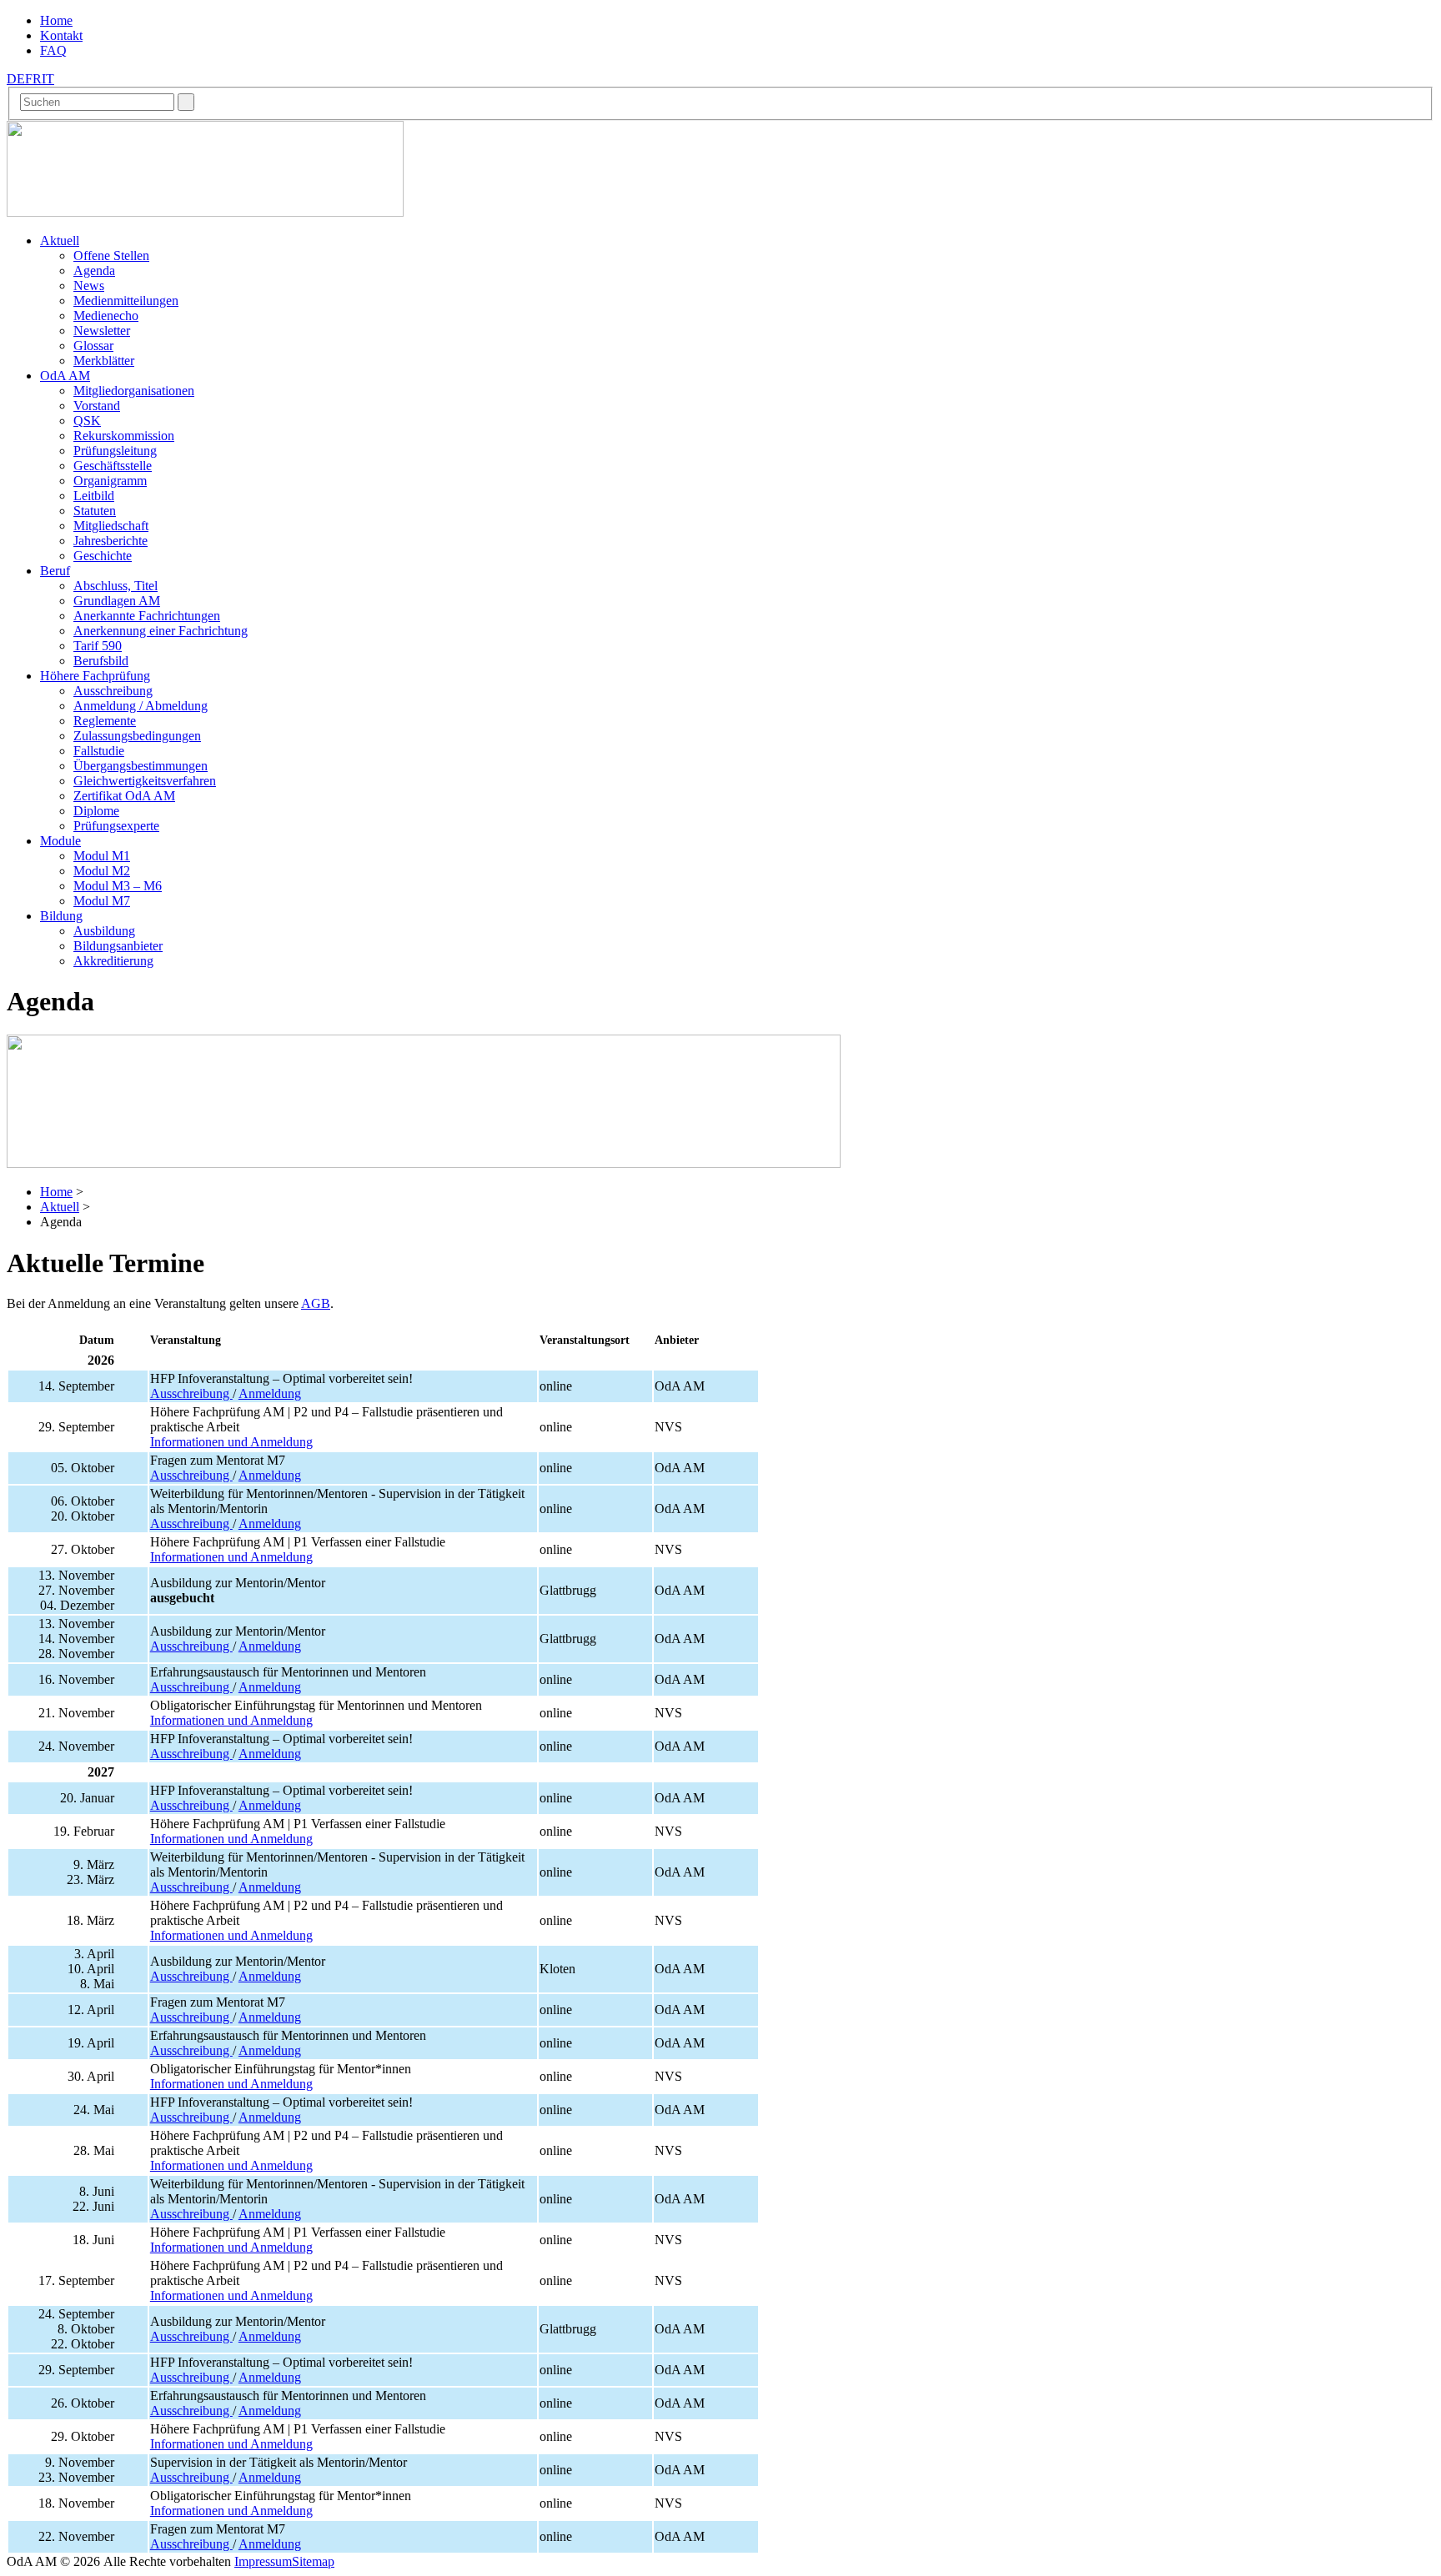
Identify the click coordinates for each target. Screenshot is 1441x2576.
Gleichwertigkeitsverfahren (145, 781)
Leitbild (94, 496)
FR (33, 79)
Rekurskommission (124, 436)
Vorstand (97, 406)
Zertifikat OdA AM (124, 796)
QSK (87, 421)
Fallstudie (99, 751)
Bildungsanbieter (118, 946)
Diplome (96, 811)
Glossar (93, 346)
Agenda (94, 271)
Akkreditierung (113, 961)
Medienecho (106, 316)
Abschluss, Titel (115, 586)
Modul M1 (102, 856)
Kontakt (61, 35)
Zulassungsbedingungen (137, 736)
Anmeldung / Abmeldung (141, 706)
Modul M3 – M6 (118, 886)
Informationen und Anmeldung (231, 1442)
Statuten (95, 511)
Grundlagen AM (117, 601)
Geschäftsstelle (113, 466)
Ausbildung (104, 931)
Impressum (263, 2561)
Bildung (61, 916)
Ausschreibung (113, 691)
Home (56, 20)
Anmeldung (270, 1393)
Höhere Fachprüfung (95, 676)
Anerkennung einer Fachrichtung (161, 631)
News (89, 286)
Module (60, 841)
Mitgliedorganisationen (134, 391)
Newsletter (102, 331)
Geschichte (103, 556)
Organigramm (110, 481)
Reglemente (105, 721)
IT (48, 79)
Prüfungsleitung (115, 451)
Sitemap (313, 2561)
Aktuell (60, 241)
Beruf (55, 571)
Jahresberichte (110, 541)
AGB (316, 1303)
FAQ (53, 50)
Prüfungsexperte (116, 826)
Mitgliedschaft (111, 526)
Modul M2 (102, 871)
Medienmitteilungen (126, 301)
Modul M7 (102, 901)
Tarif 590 (98, 646)
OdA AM (65, 376)
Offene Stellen (111, 256)
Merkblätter (104, 361)
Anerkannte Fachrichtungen (147, 616)
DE (16, 79)
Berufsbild (101, 661)
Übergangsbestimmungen (141, 766)
